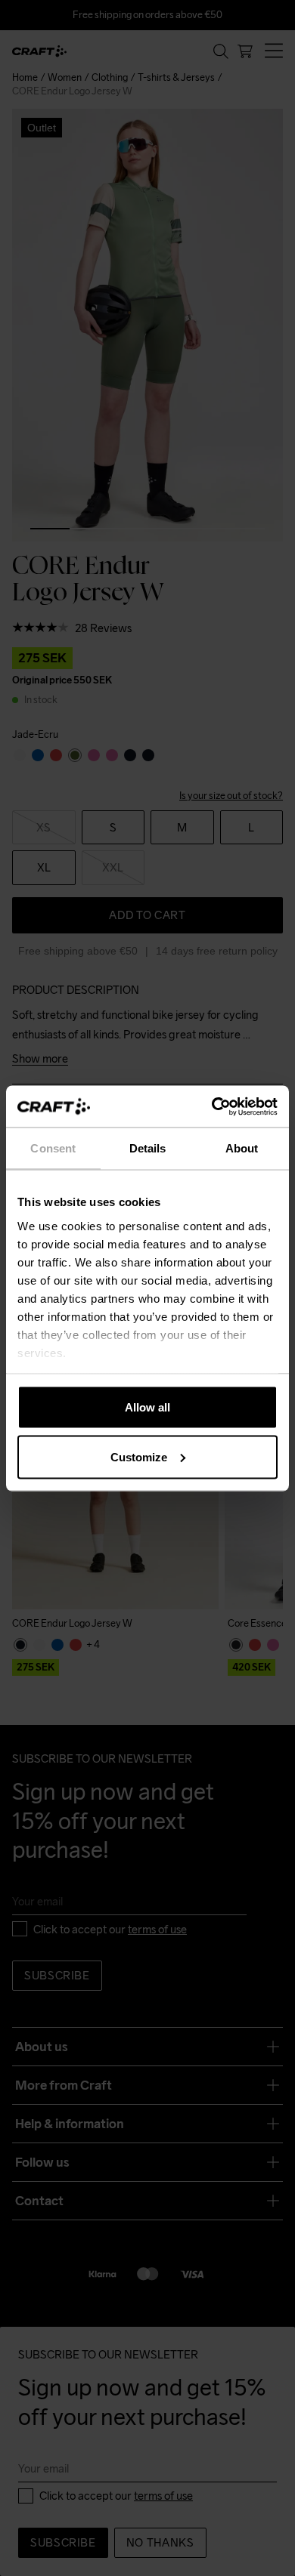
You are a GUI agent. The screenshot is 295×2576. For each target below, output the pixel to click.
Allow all (147, 1407)
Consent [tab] (53, 1148)
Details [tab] (148, 1148)
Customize (139, 1456)
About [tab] (242, 1148)
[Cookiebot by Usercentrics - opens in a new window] (212, 1106)
